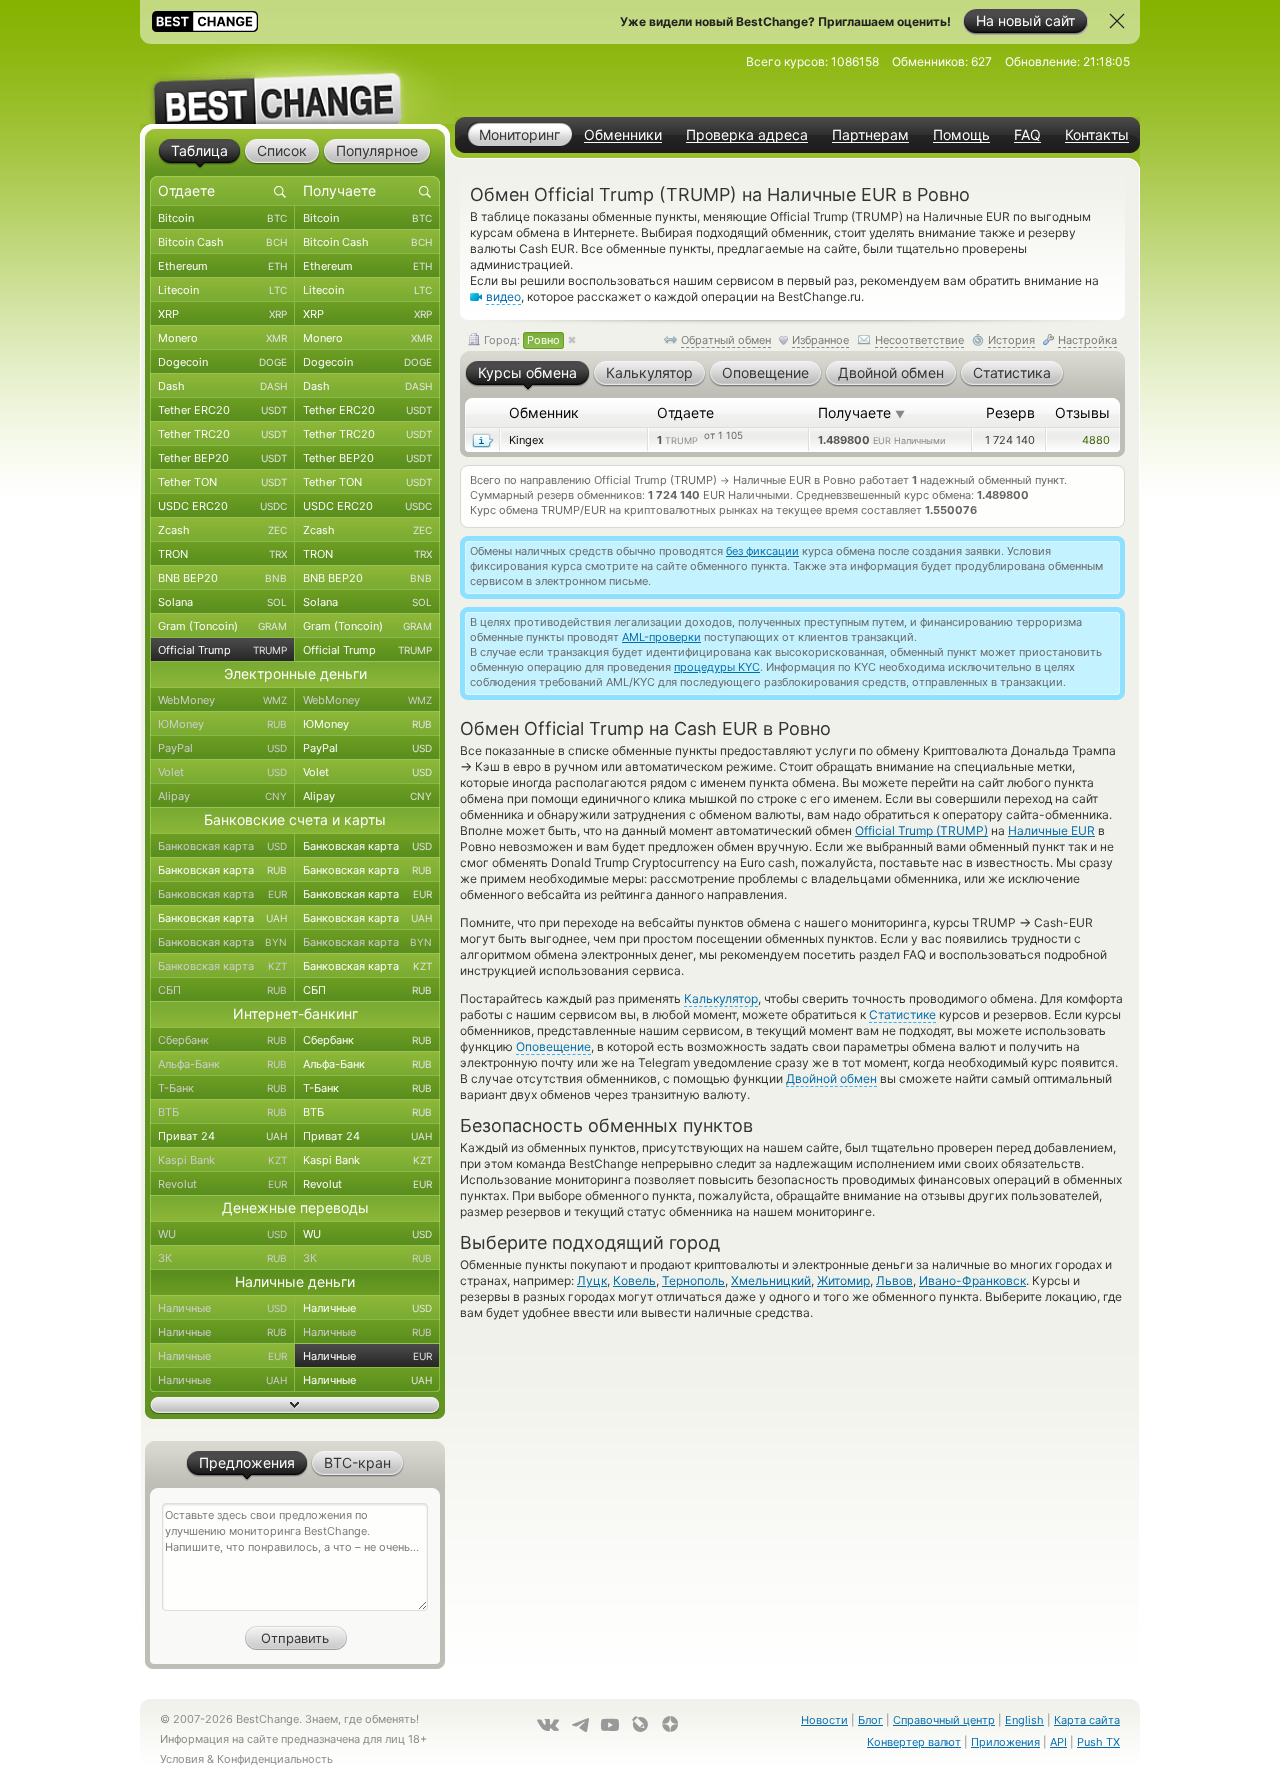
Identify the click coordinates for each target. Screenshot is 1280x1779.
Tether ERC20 (222, 410)
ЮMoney (222, 724)
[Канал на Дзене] (670, 1724)
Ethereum (222, 266)
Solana (222, 602)
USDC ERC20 (222, 506)
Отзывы (1082, 412)
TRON (222, 554)
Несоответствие (919, 340)
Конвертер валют (914, 1742)
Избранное (820, 340)
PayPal (222, 748)
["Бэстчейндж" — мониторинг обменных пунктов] (295, 84)
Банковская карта (222, 846)
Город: (520, 340)
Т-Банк (222, 1088)
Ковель (634, 1280)
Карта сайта (1087, 1720)
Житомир (843, 1280)
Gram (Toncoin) (222, 626)
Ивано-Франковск (972, 1280)
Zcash (222, 530)
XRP (222, 314)
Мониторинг (519, 134)
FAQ (1027, 135)
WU (222, 1234)
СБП (222, 990)
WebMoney (222, 700)
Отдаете (685, 412)
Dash (222, 386)
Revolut (222, 1184)
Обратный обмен (726, 340)
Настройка (1087, 340)
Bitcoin (222, 218)
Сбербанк (222, 1040)
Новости (824, 1720)
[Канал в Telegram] (580, 1725)
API (1058, 1742)
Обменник (544, 412)
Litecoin (222, 290)
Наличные (222, 1308)
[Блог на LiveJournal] (640, 1724)
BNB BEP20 (222, 578)
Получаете (861, 412)
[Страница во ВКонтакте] (548, 1725)
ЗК (222, 1258)
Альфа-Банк (222, 1064)
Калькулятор (721, 998)
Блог (870, 1720)
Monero (222, 338)
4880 (1096, 440)
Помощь (961, 135)
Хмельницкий (771, 1280)
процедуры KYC (717, 667)
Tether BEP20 (222, 458)
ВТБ (222, 1112)
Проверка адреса (747, 135)
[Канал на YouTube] (610, 1725)
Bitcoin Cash (222, 242)
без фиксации (762, 551)
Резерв (1010, 412)
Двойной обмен (831, 1078)
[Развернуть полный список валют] (295, 1405)
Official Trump (222, 650)
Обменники (623, 135)
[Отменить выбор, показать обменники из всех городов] (572, 341)
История (1011, 340)
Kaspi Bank (222, 1160)
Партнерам (870, 135)
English (1024, 1720)
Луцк (592, 1280)
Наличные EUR (1051, 830)
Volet (222, 772)
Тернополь (693, 1280)
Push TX (1098, 1742)
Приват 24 (222, 1136)
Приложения (1005, 1742)
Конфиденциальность (275, 1759)
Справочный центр (944, 1720)
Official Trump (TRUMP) (921, 830)
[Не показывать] (1117, 21)
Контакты (1097, 135)
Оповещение (553, 1046)
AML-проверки (661, 637)
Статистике (902, 1014)
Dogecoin (222, 362)
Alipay (222, 796)
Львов (894, 1280)
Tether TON (222, 482)
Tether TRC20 (222, 434)
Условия (182, 1759)
